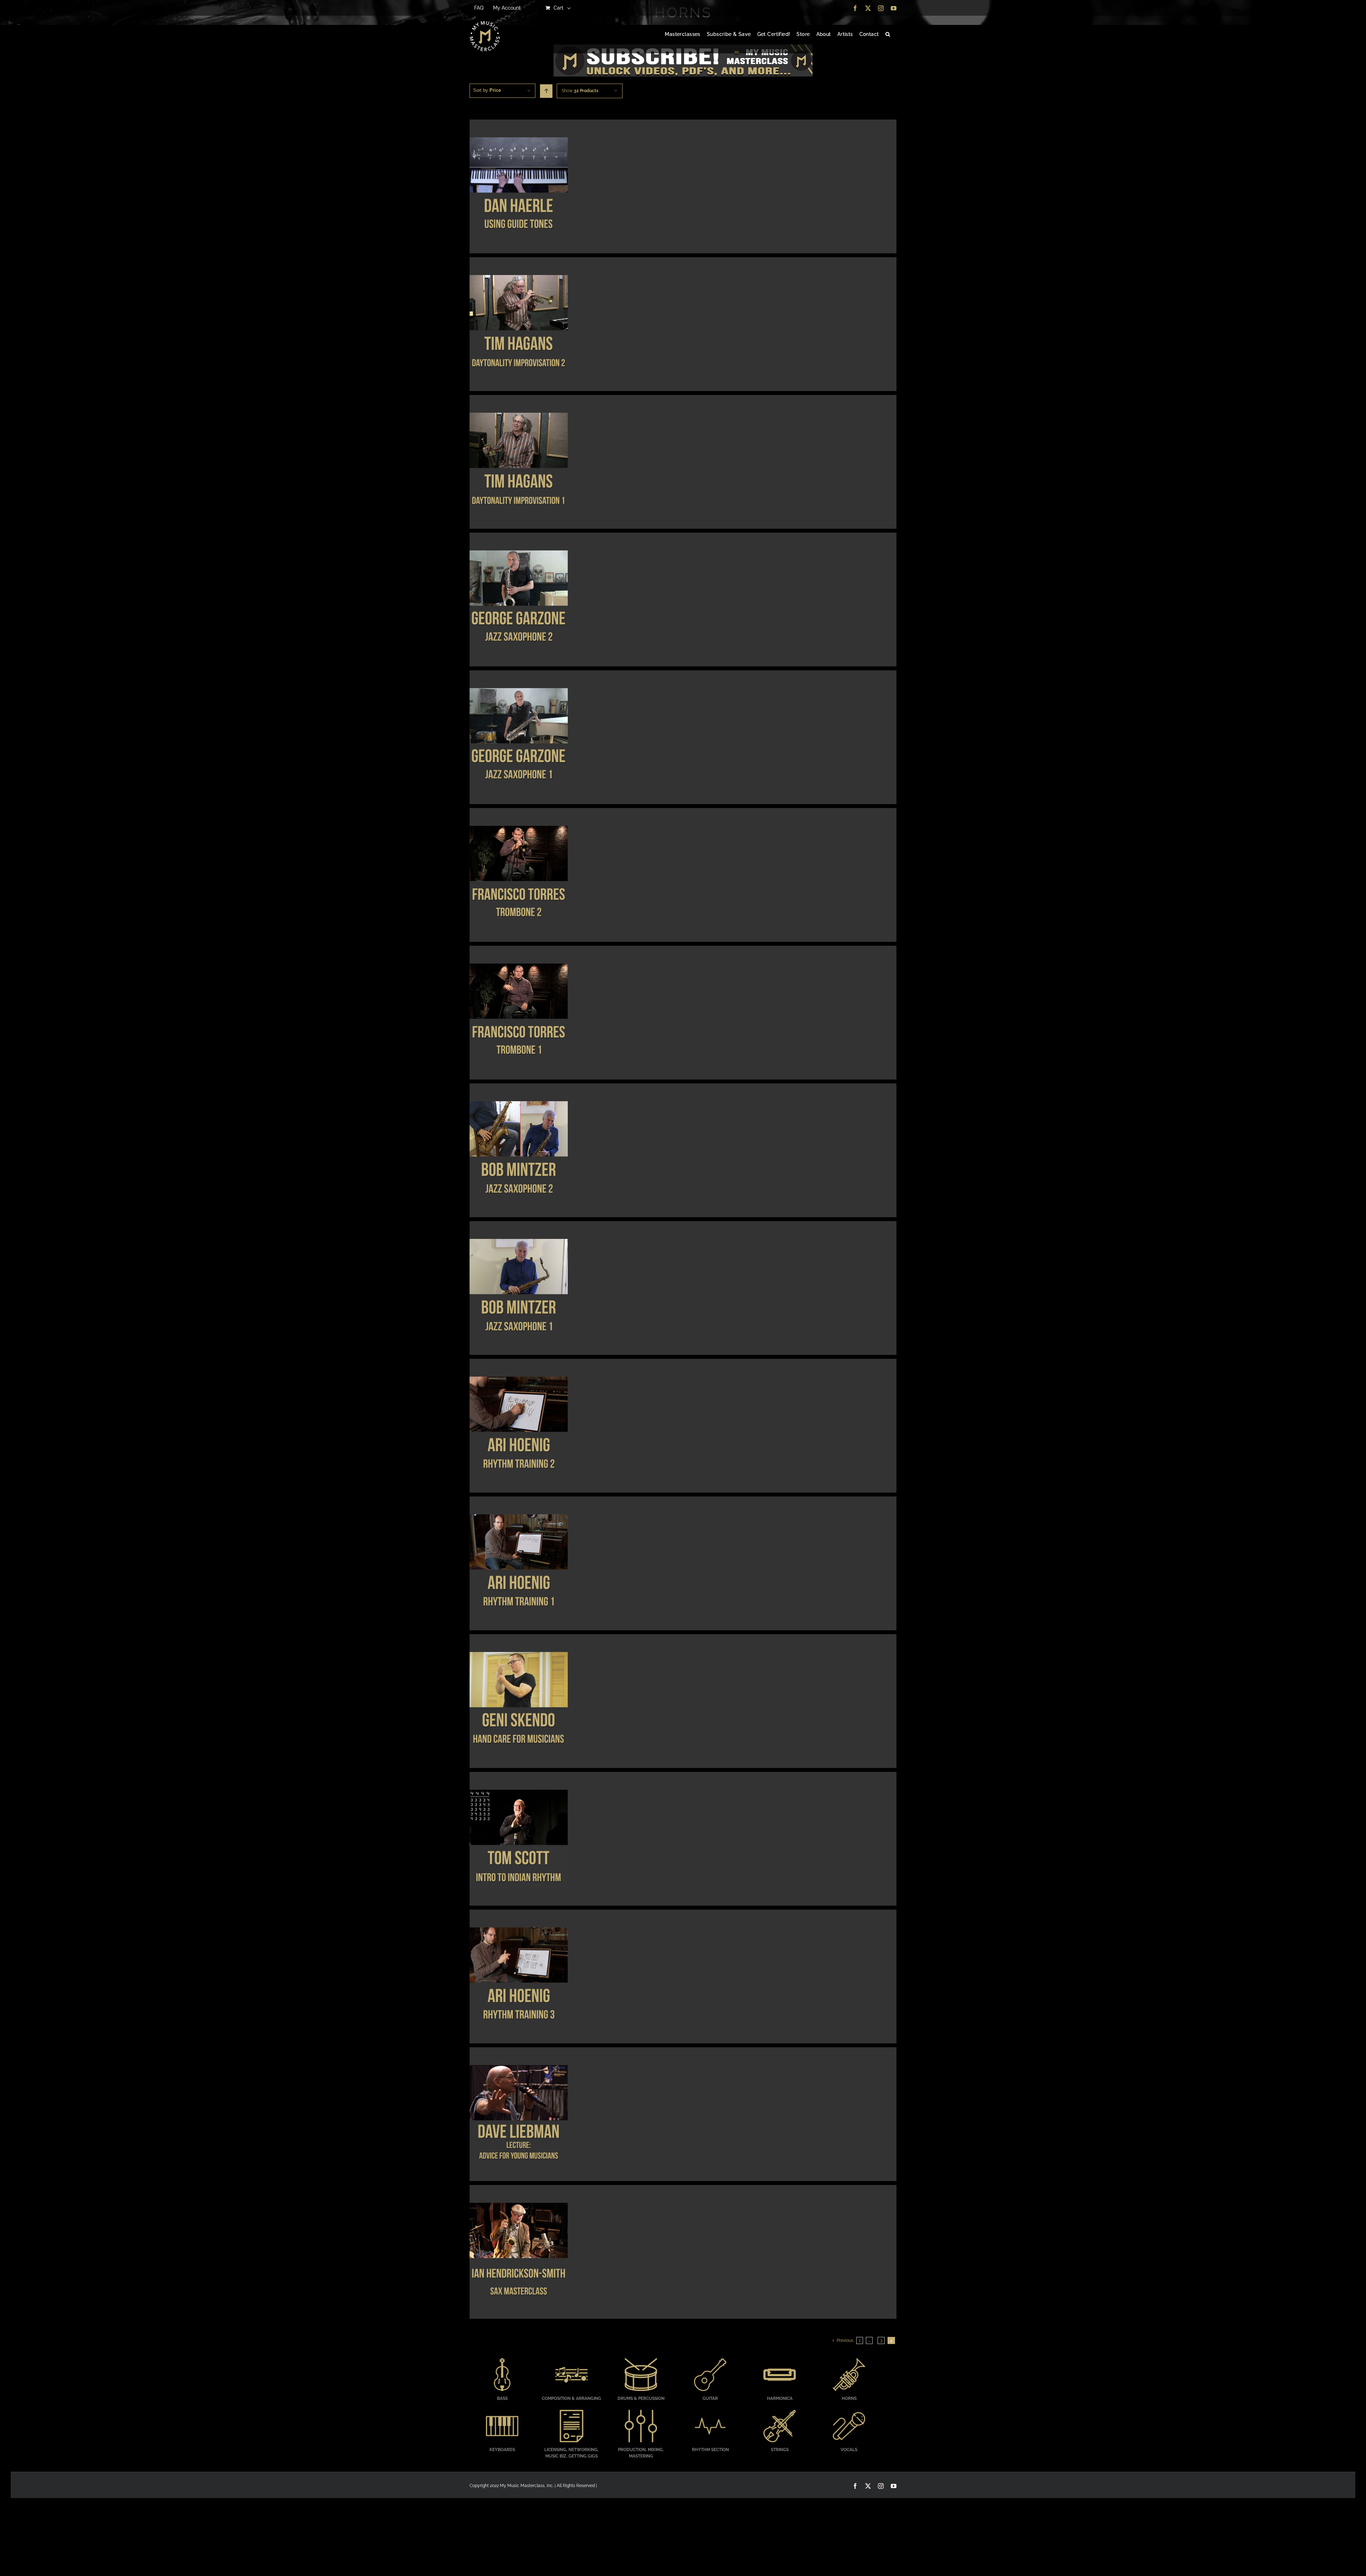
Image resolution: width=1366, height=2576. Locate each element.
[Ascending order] (546, 91)
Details (518, 188)
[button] (888, 35)
